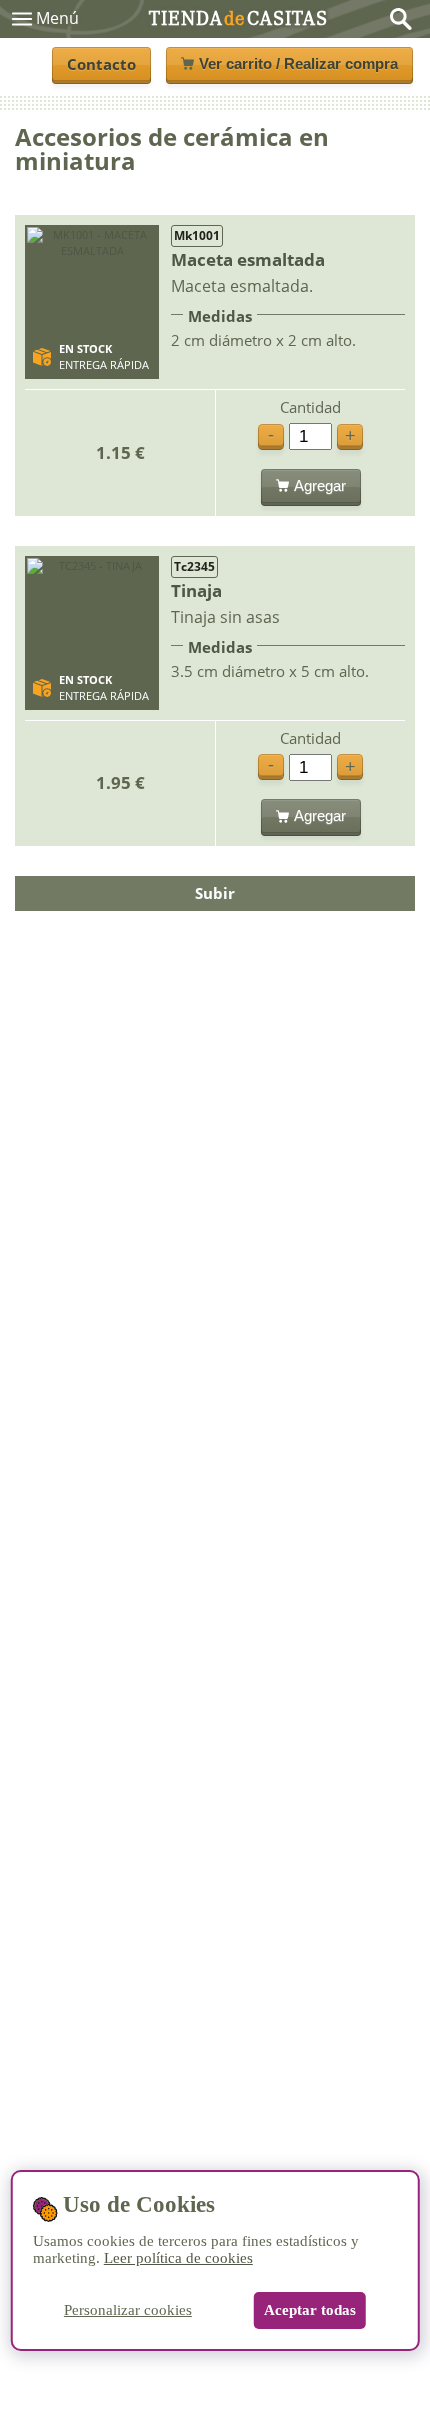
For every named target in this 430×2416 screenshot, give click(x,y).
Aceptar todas (310, 2310)
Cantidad (310, 407)
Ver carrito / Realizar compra (298, 63)
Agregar (320, 485)
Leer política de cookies (178, 2258)
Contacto (101, 64)
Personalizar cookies (128, 2310)
